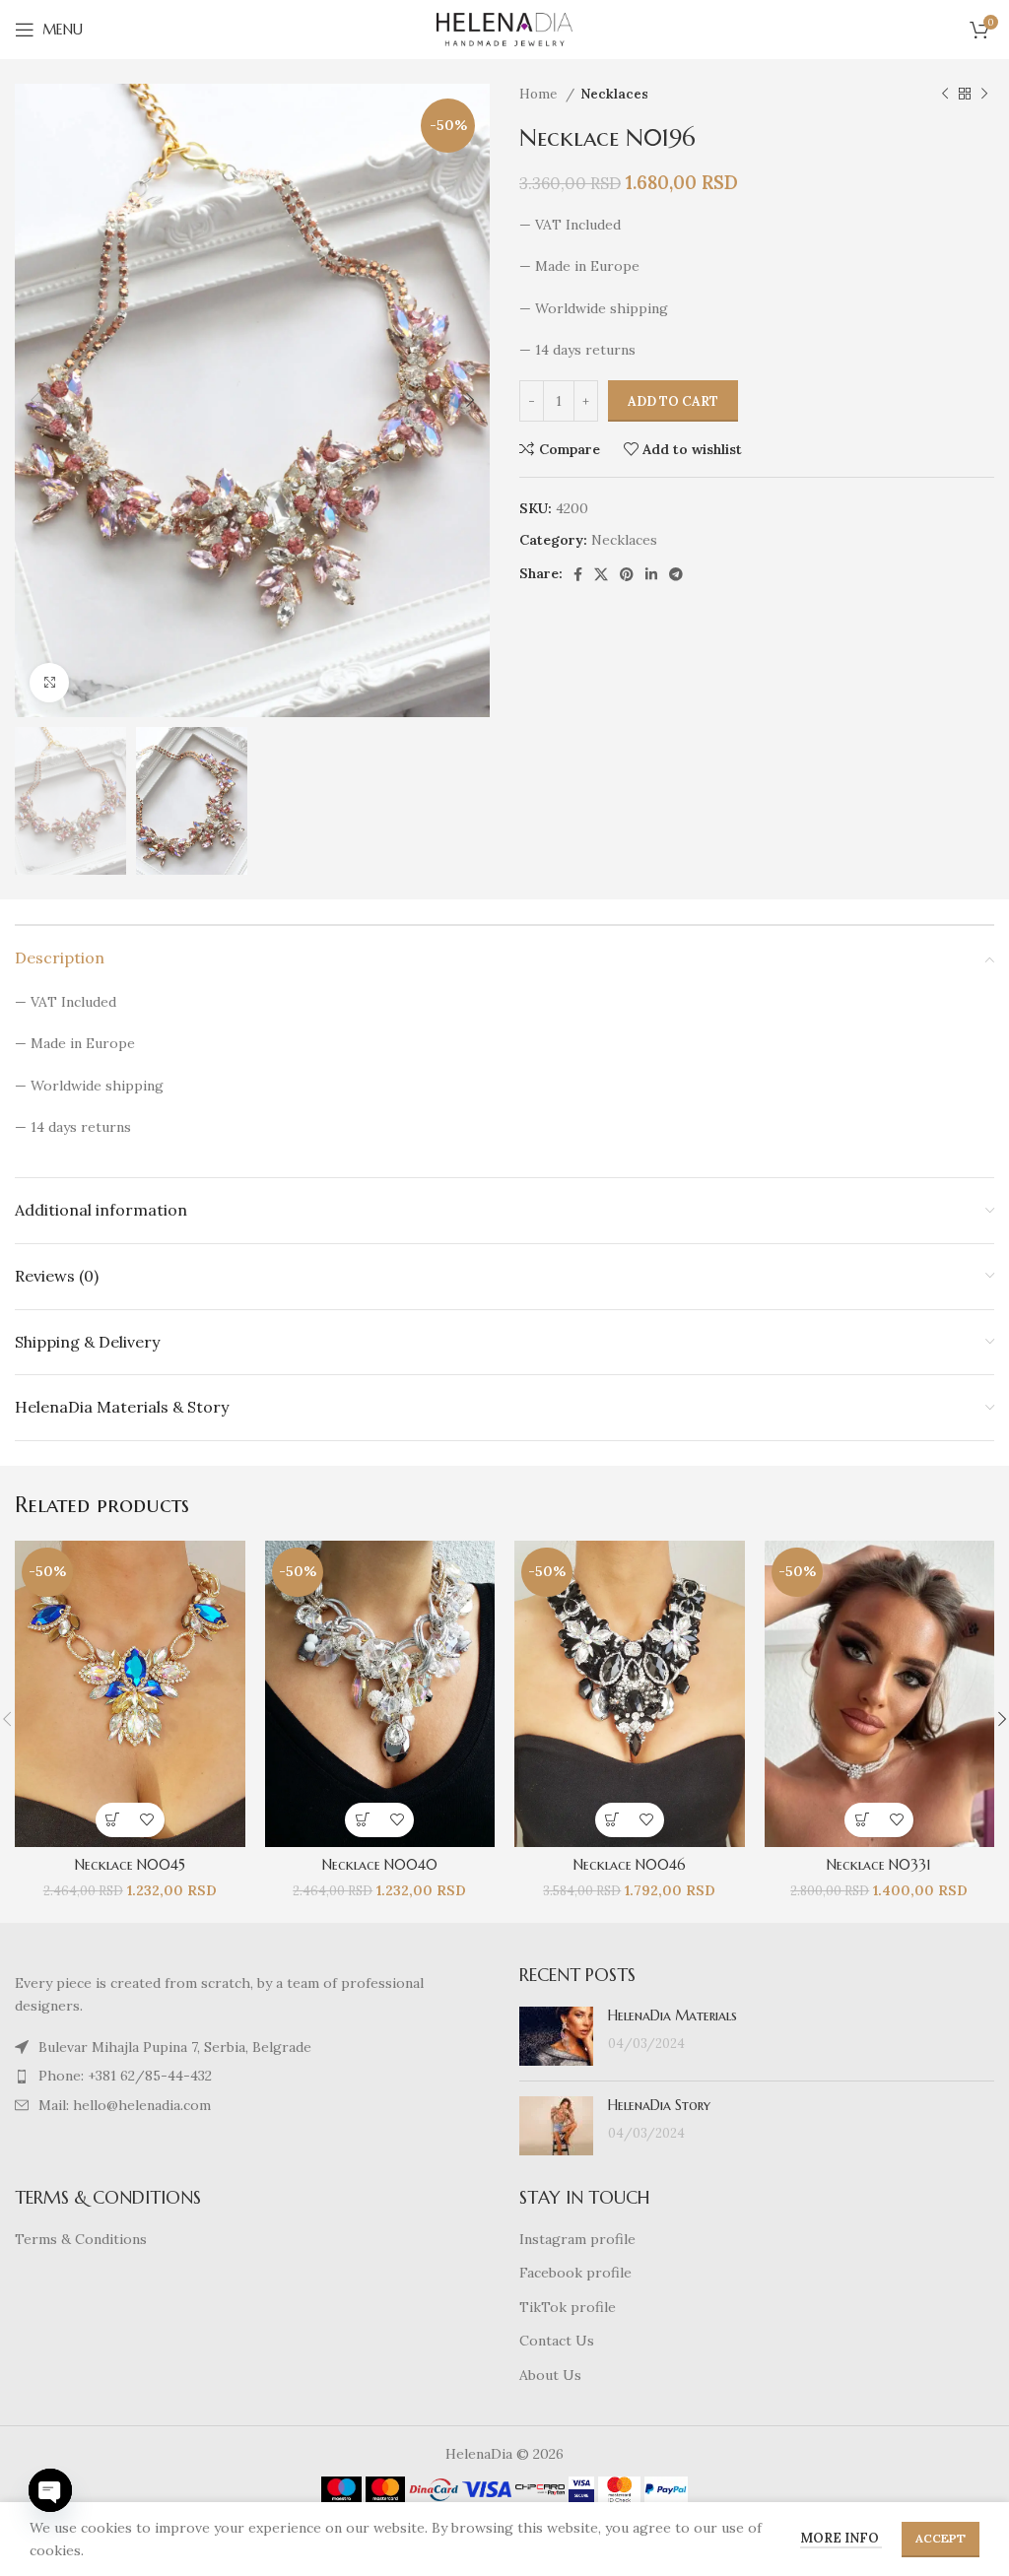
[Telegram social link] (676, 574)
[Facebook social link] (578, 574)
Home (540, 94)
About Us (550, 2375)
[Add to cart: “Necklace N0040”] (362, 1820)
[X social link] (601, 574)
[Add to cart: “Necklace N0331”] (862, 1820)
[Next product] (984, 95)
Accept (941, 2538)
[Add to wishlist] (147, 1820)
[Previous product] (945, 95)
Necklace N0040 (380, 1865)
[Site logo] (504, 29)
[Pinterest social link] (627, 574)
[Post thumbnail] (556, 2036)
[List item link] (252, 2047)
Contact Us (557, 2341)
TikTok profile (568, 2307)
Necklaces (614, 94)
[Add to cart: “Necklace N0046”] (612, 1820)
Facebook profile (575, 2273)
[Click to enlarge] (49, 683)
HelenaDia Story (659, 2105)
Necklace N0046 (630, 1865)
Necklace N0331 (879, 1865)
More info (841, 2538)
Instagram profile (577, 2239)
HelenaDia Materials (673, 2015)
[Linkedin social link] (651, 574)
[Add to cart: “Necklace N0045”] (113, 1820)
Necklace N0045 (130, 1865)
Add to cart (673, 401)
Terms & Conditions (81, 2239)
